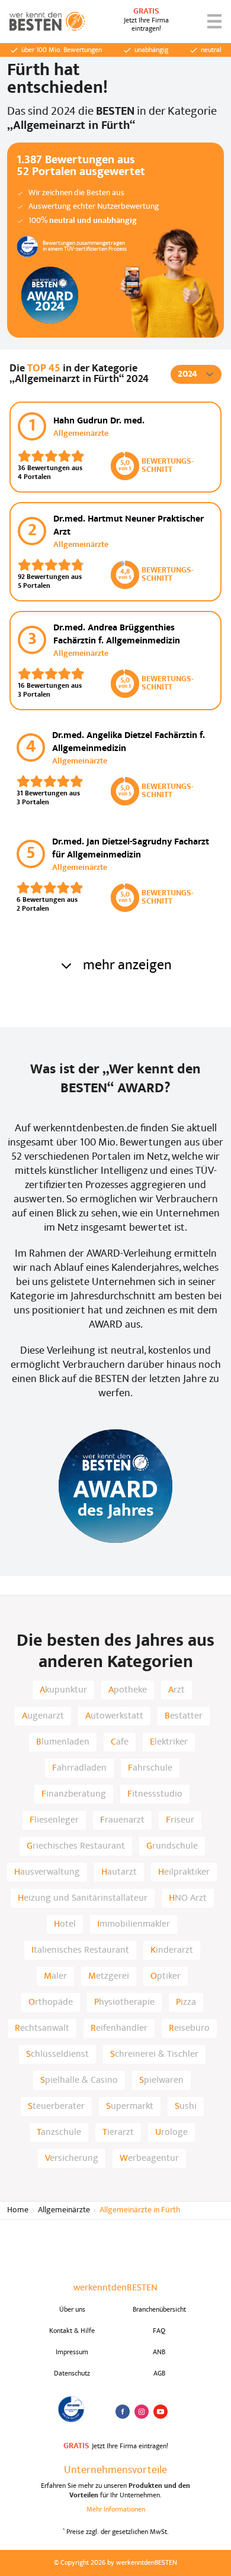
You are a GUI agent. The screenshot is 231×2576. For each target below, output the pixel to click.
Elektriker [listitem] (169, 1742)
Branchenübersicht (159, 2310)
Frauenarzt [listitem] (122, 1820)
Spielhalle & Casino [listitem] (79, 2080)
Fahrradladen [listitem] (79, 1768)
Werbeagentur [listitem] (149, 2158)
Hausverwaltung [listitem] (47, 1872)
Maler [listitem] (55, 1976)
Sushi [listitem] (186, 2106)
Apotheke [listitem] (128, 1690)
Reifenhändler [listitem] (119, 2028)
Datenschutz (72, 2374)
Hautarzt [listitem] (119, 1872)
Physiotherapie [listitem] (124, 2002)
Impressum (72, 2352)
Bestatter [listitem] (184, 1716)
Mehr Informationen (116, 2510)
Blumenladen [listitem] (63, 1742)
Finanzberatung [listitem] (74, 1794)
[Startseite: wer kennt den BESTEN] (47, 21)
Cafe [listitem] (120, 1742)
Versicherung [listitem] (72, 2158)
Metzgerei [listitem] (109, 1976)
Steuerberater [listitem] (56, 2106)
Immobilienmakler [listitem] (134, 1924)
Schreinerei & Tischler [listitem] (154, 2054)
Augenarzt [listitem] (43, 1716)
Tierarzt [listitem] (118, 2132)
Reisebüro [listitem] (189, 2028)
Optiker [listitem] (166, 1976)
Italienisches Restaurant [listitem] (80, 1950)
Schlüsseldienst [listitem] (57, 2054)
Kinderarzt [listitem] (172, 1950)
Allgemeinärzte (64, 2210)
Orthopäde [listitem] (51, 2002)
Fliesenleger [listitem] (54, 1820)
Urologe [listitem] (171, 2132)
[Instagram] (142, 2412)
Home (18, 2210)
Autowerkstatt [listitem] (114, 1716)
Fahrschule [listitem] (150, 1768)
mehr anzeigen (127, 966)
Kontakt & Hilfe (72, 2331)
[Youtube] (161, 2412)
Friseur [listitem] (180, 1820)
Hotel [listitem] (65, 1924)
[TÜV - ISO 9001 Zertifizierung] (72, 2409)
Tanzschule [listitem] (59, 2132)
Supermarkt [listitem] (130, 2106)
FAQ (159, 2331)
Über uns (72, 2310)
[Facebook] (123, 2412)
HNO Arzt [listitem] (188, 1898)
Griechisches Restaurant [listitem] (76, 1846)
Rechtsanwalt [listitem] (42, 2028)
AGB (159, 2374)
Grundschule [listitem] (172, 1846)
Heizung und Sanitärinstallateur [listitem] (83, 1898)
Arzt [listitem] (177, 1690)
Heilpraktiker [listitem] (184, 1872)
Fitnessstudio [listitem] (155, 1794)
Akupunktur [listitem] (63, 1690)
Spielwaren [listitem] (161, 2080)
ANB (159, 2352)
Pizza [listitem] (186, 2002)
